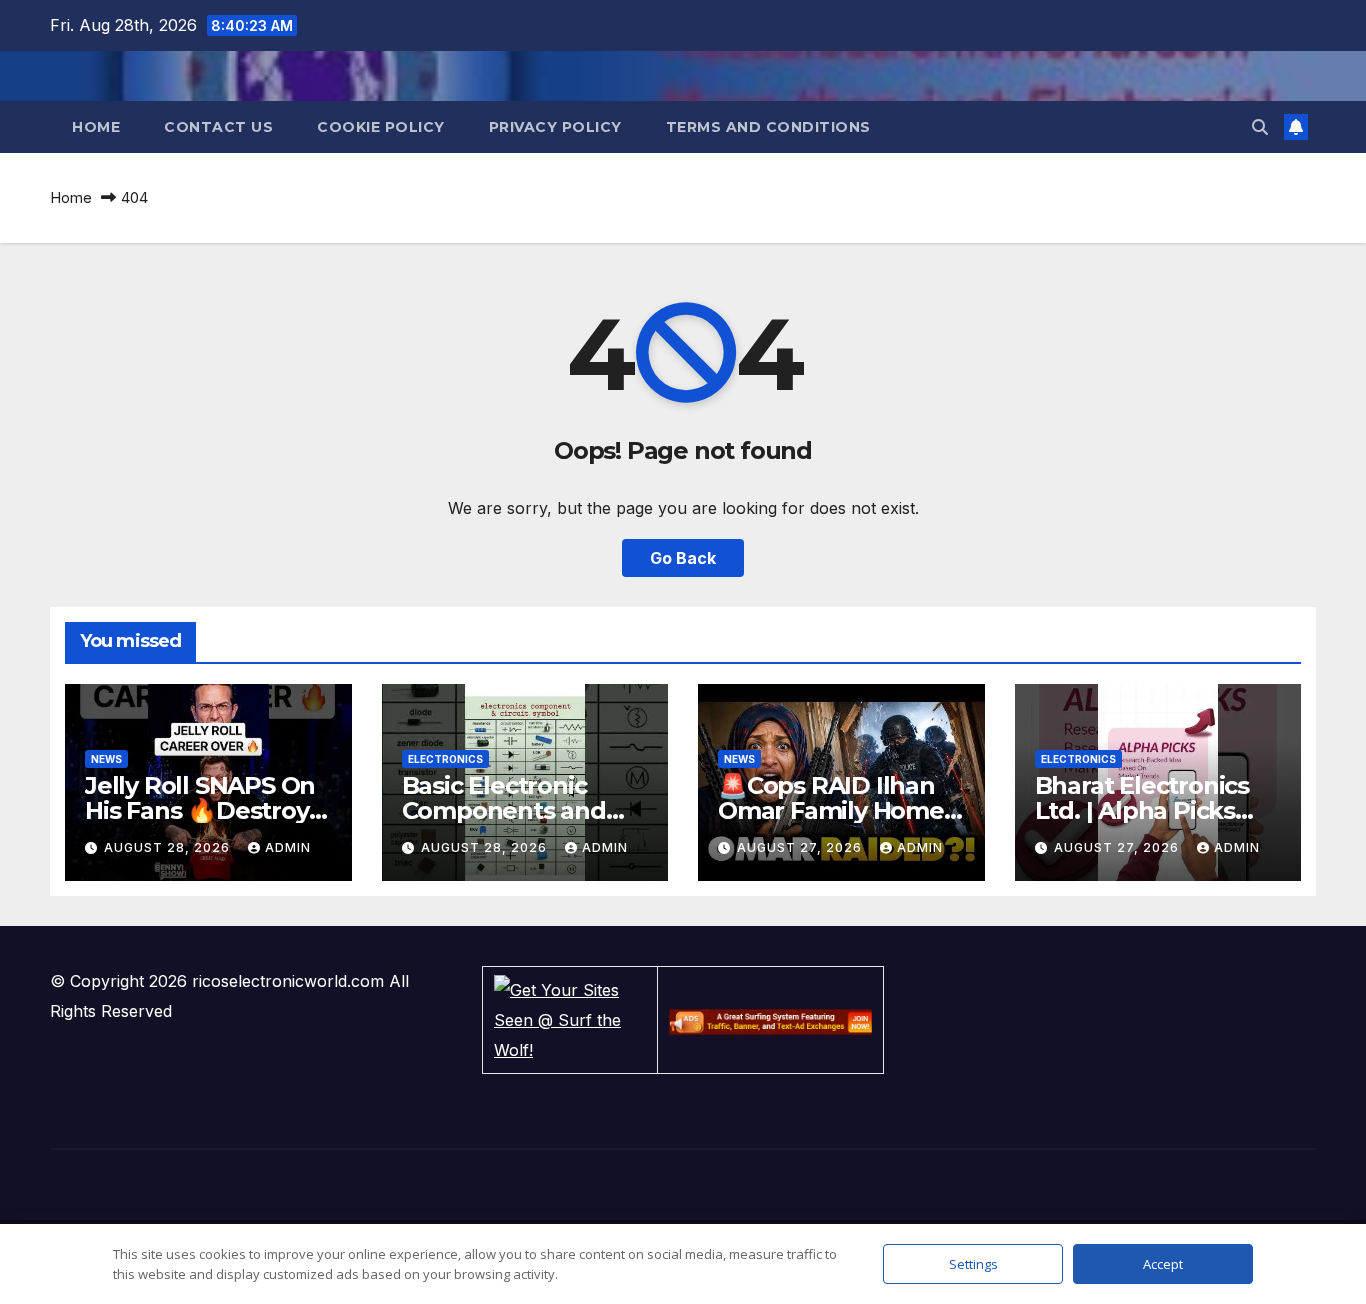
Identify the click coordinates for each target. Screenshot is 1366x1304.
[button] (1260, 127)
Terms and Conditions (768, 127)
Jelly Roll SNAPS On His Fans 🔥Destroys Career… (202, 810)
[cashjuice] (770, 1020)
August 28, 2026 (169, 847)
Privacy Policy (555, 127)
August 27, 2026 (801, 847)
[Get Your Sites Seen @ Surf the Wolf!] (570, 1018)
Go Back (683, 558)
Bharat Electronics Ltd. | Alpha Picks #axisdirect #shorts (1148, 810)
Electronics (445, 759)
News (106, 759)
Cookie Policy (381, 127)
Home (96, 127)
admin (288, 847)
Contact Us (218, 127)
